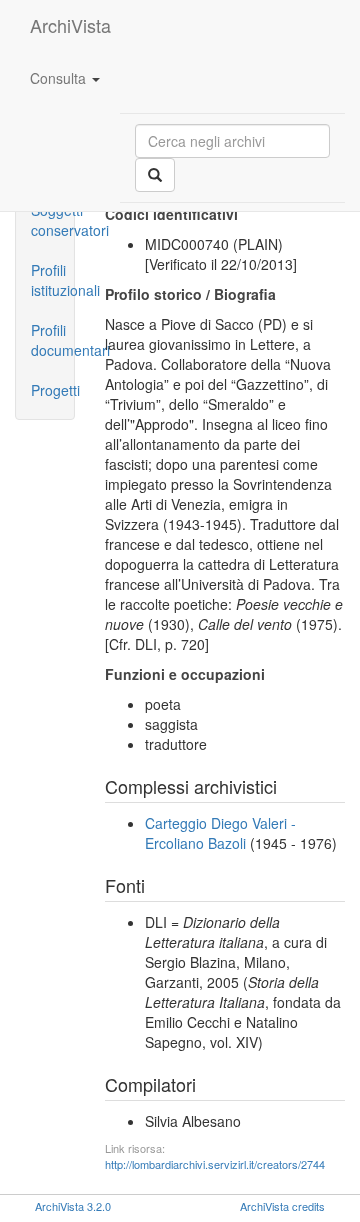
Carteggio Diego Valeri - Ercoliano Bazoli (220, 833)
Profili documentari (52, 340)
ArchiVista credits (282, 1206)
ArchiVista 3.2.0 (73, 1206)
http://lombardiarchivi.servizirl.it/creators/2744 (215, 1164)
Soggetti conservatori (52, 220)
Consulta (60, 78)
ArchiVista (70, 25)
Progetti (52, 390)
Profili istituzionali (52, 280)
